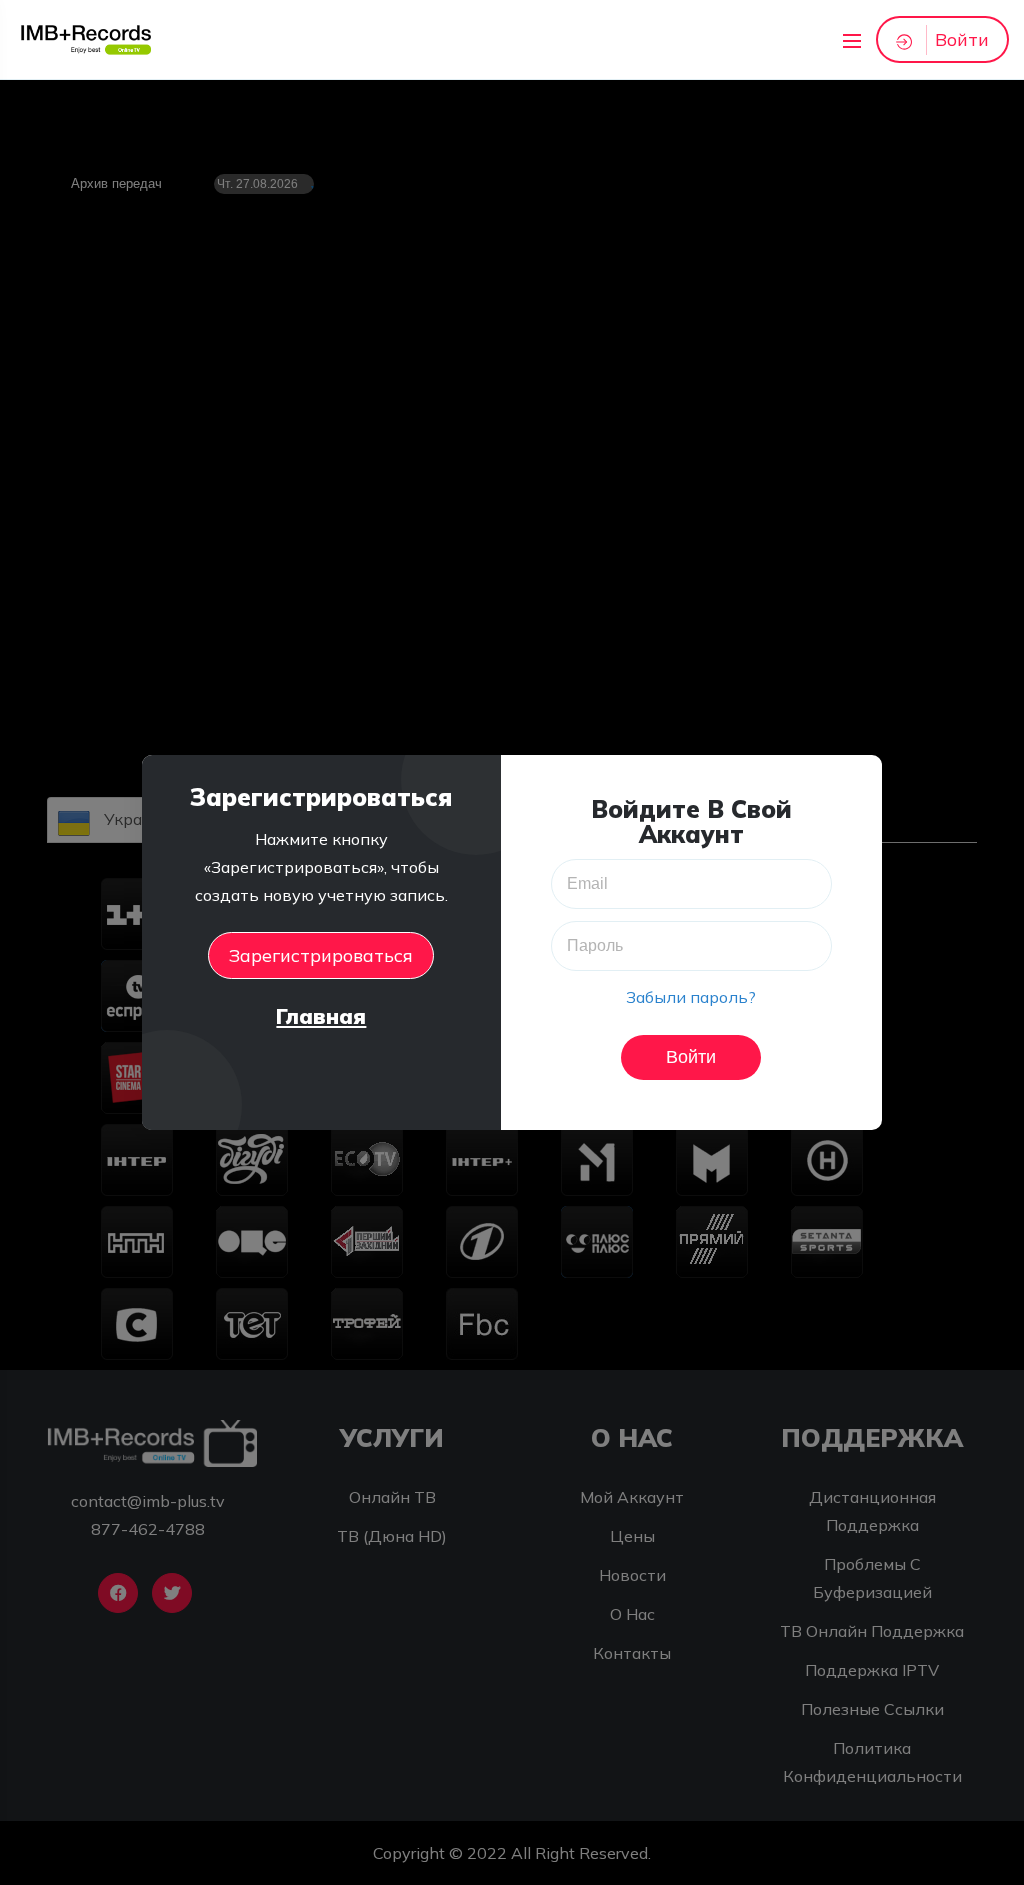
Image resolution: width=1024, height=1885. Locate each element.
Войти (962, 39)
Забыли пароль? (691, 997)
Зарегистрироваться (321, 955)
